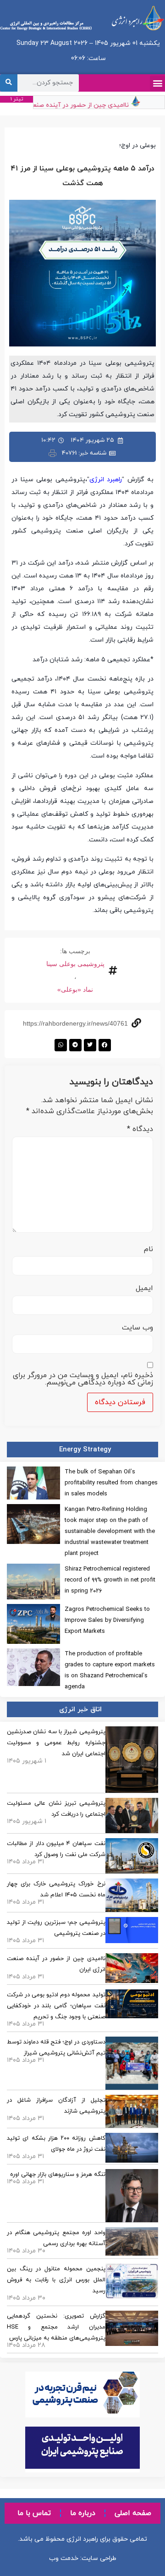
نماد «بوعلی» (75, 989)
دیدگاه (140, 1129)
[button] (157, 83)
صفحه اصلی (133, 2513)
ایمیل (144, 1288)
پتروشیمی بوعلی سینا (75, 964)
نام (148, 1249)
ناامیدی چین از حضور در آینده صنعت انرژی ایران (71, 105)
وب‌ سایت (137, 1328)
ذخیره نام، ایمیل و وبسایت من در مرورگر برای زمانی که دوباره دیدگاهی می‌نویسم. (83, 1379)
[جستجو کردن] (9, 83)
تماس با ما (34, 2513)
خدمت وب (64, 2558)
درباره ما (83, 2513)
